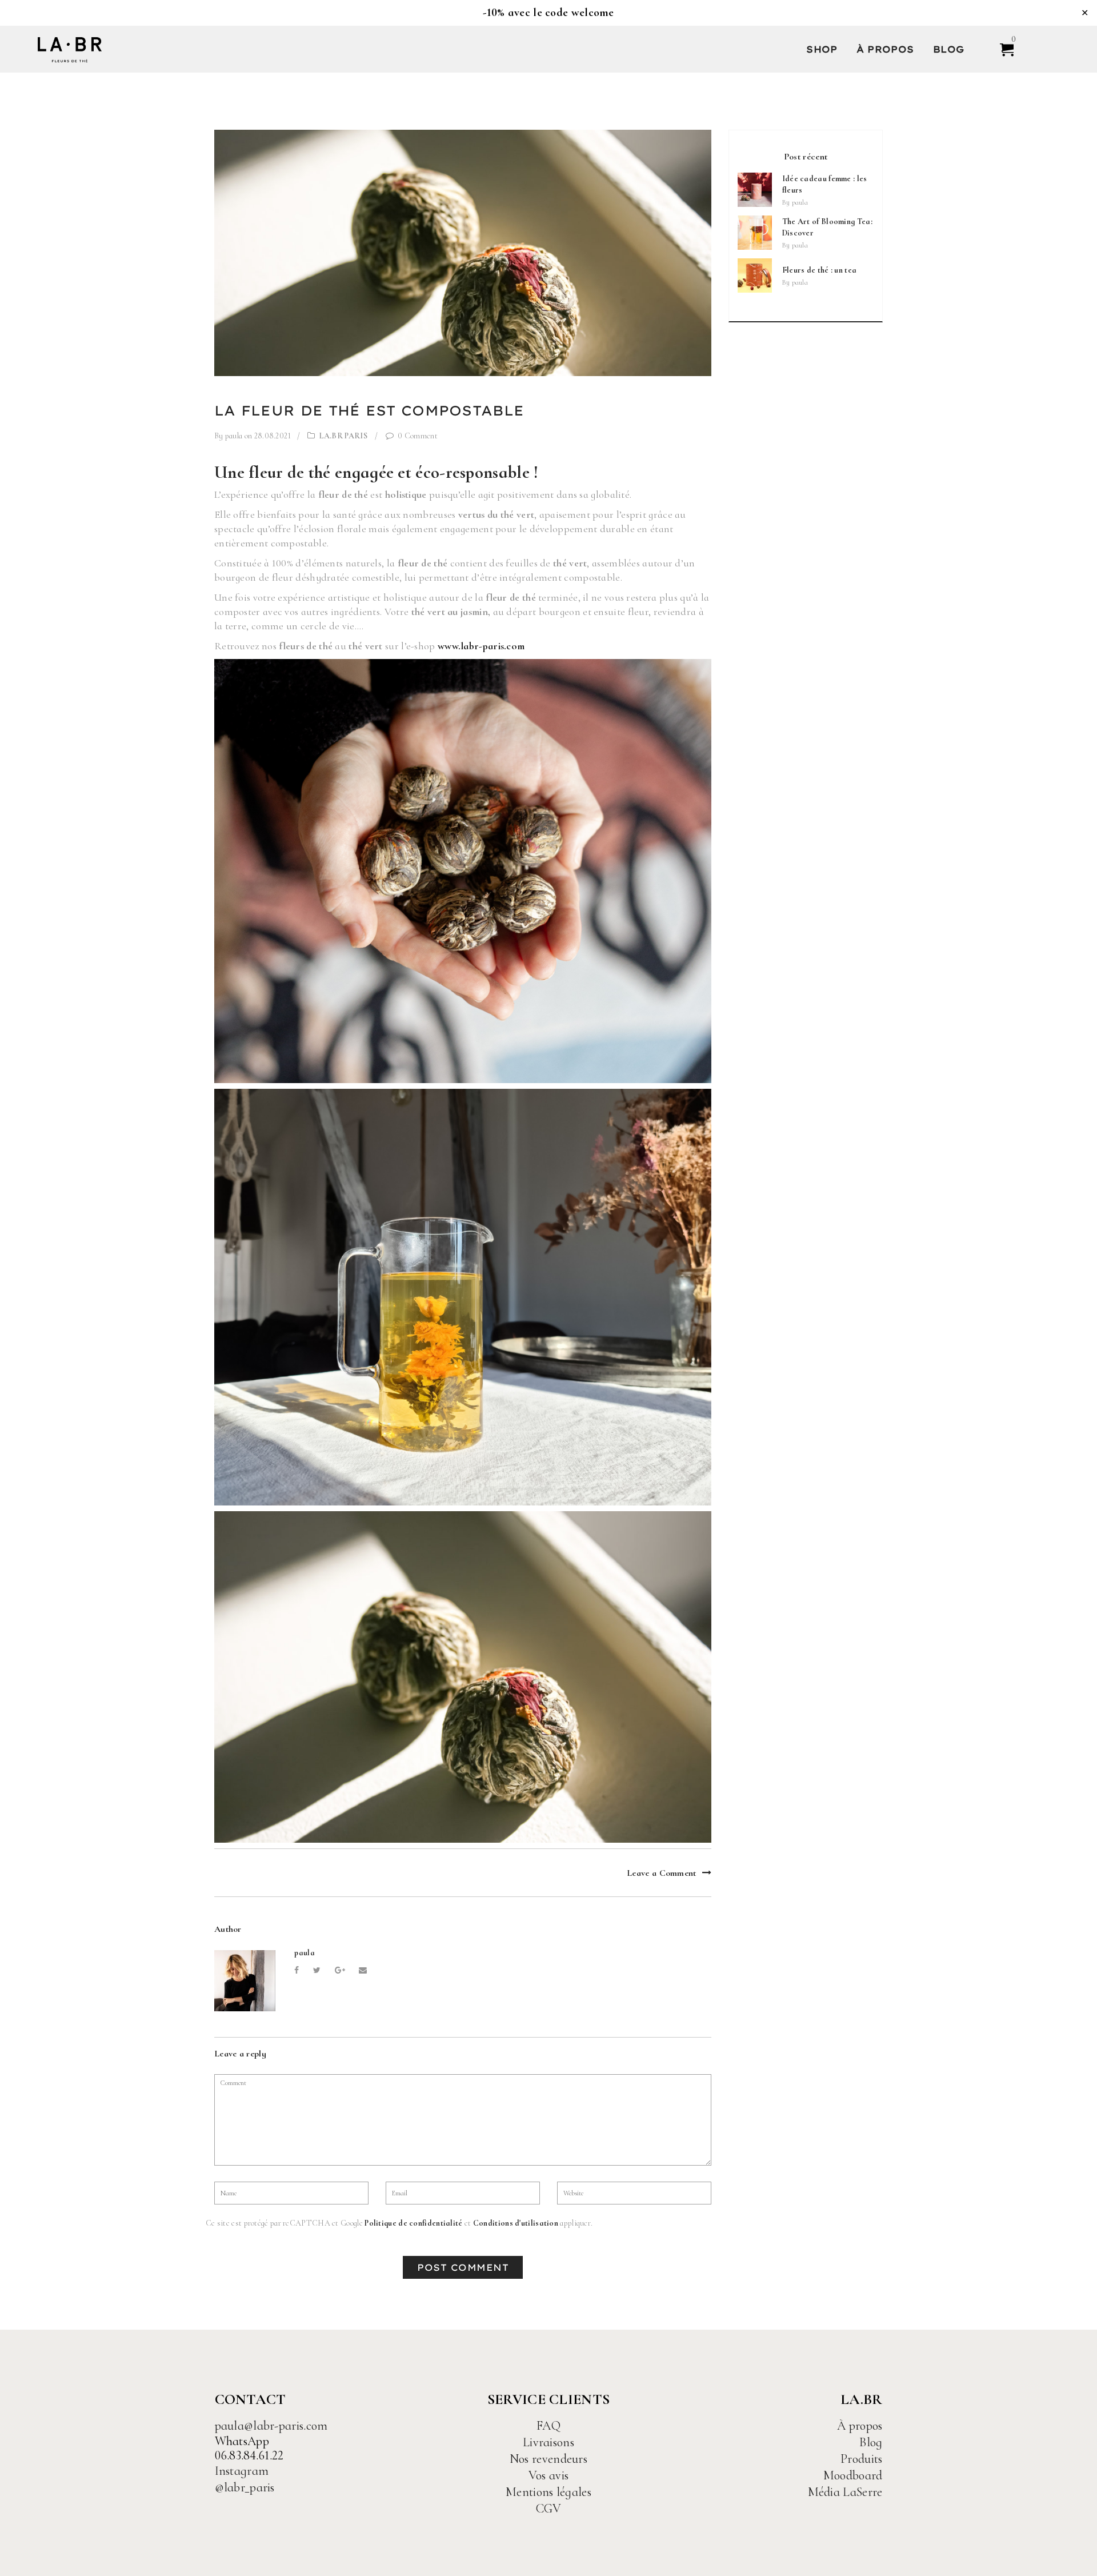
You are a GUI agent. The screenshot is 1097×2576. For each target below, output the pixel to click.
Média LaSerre (845, 2492)
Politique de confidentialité (413, 2223)
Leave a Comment (662, 1872)
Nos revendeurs (548, 2459)
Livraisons (548, 2442)
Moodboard (853, 2475)
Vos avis (548, 2475)
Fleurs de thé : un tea (820, 270)
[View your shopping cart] (1002, 49)
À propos (885, 49)
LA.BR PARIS (343, 436)
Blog (949, 49)
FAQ (548, 2426)
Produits (861, 2459)
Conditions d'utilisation (516, 2223)
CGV (549, 2509)
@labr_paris (245, 2487)
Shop (822, 49)
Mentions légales (548, 2492)
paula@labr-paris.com (271, 2426)
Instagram (242, 2471)
